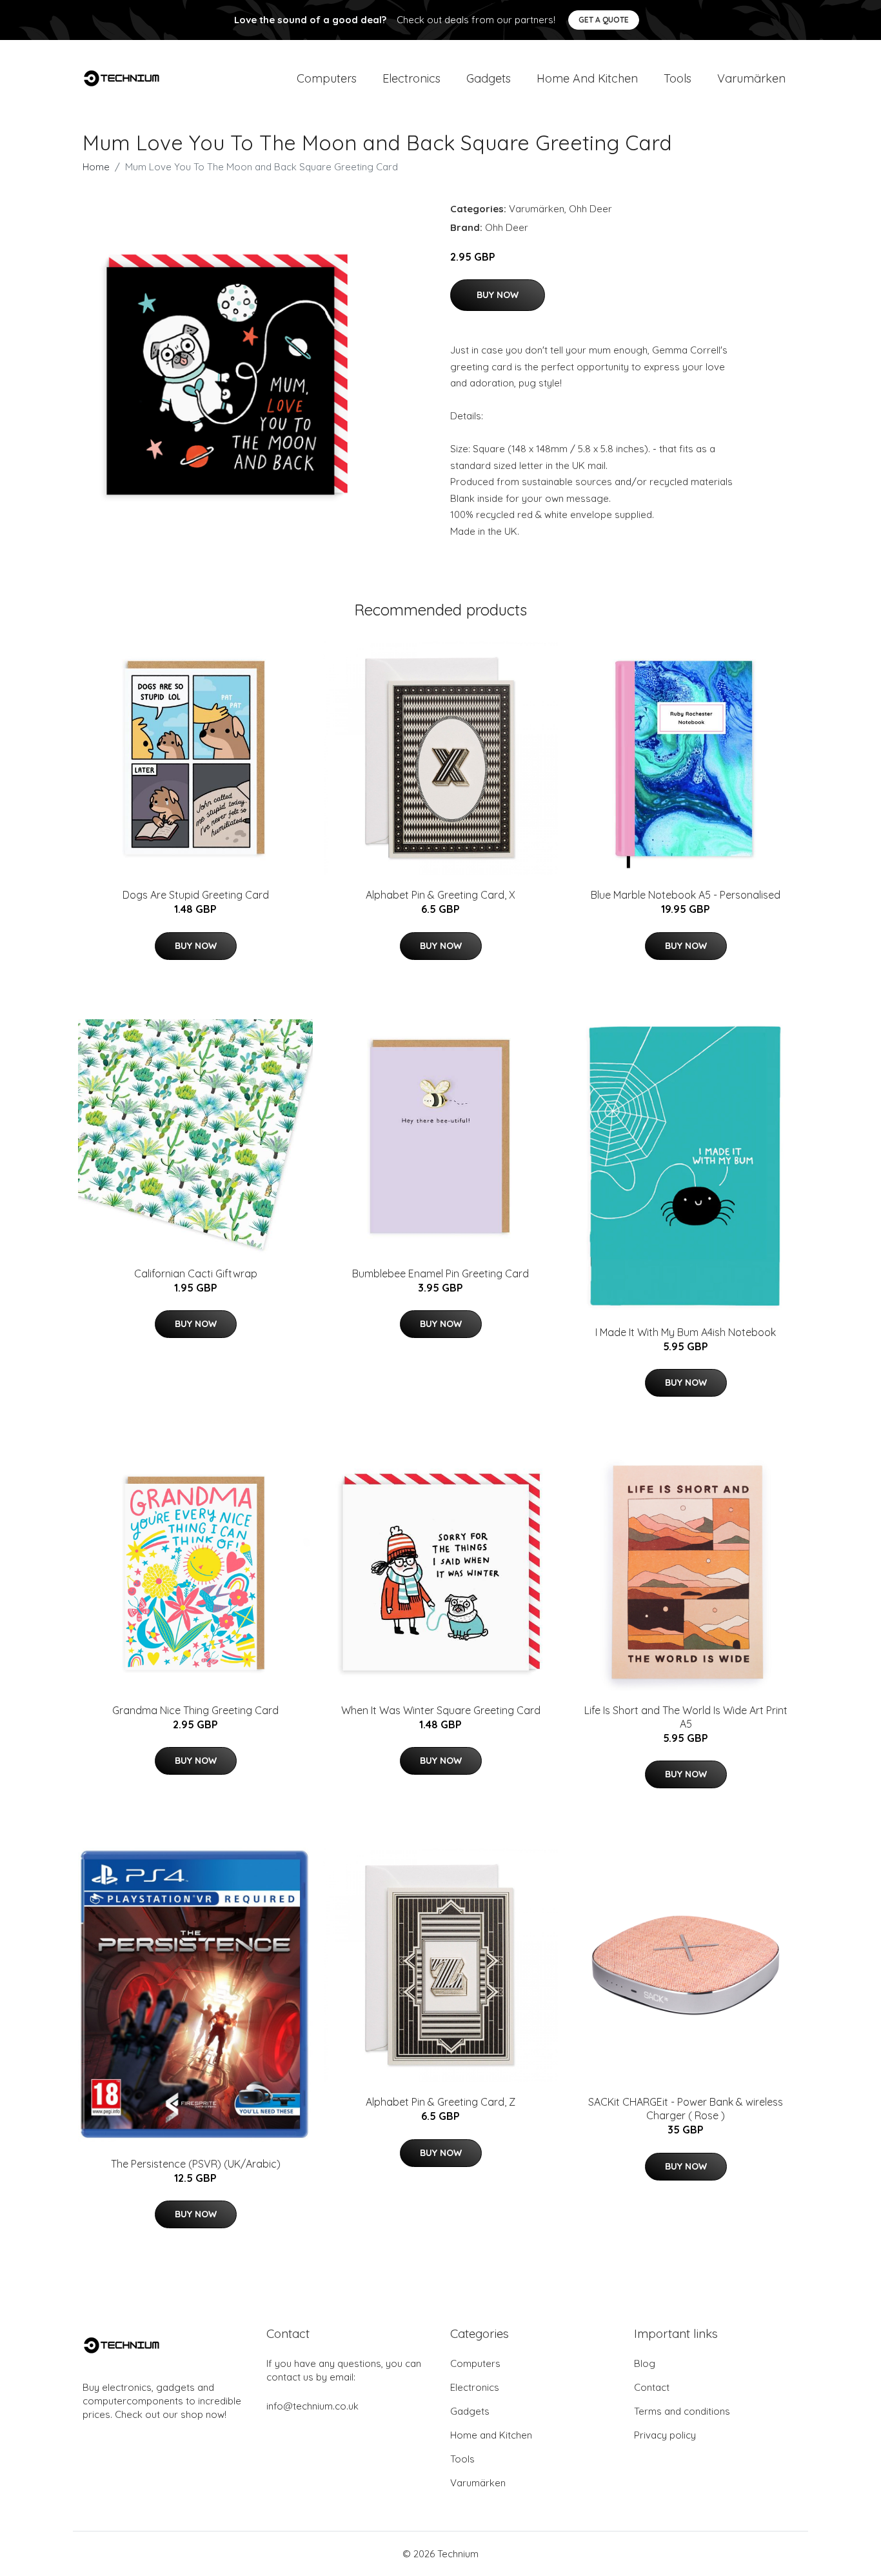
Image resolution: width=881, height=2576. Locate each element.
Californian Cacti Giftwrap (196, 1273)
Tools (678, 78)
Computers (327, 78)
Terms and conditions (682, 2411)
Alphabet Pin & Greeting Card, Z (440, 2102)
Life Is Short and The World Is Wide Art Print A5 (686, 1717)
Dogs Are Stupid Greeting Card (196, 895)
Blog (645, 2363)
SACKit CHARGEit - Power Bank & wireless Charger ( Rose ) (686, 2109)
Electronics (411, 78)
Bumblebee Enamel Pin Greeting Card (440, 1273)
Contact (652, 2387)
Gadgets (489, 78)
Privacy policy (665, 2435)
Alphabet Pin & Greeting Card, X (440, 895)
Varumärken (751, 78)
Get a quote (604, 20)
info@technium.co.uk (312, 2406)
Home (96, 167)
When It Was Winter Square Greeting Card (441, 1710)
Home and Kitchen (587, 78)
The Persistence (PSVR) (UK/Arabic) (196, 2164)
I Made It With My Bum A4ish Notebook (686, 1332)
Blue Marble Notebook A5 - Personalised (686, 895)
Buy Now (498, 295)
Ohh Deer (590, 209)
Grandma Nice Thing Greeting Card (195, 1710)
